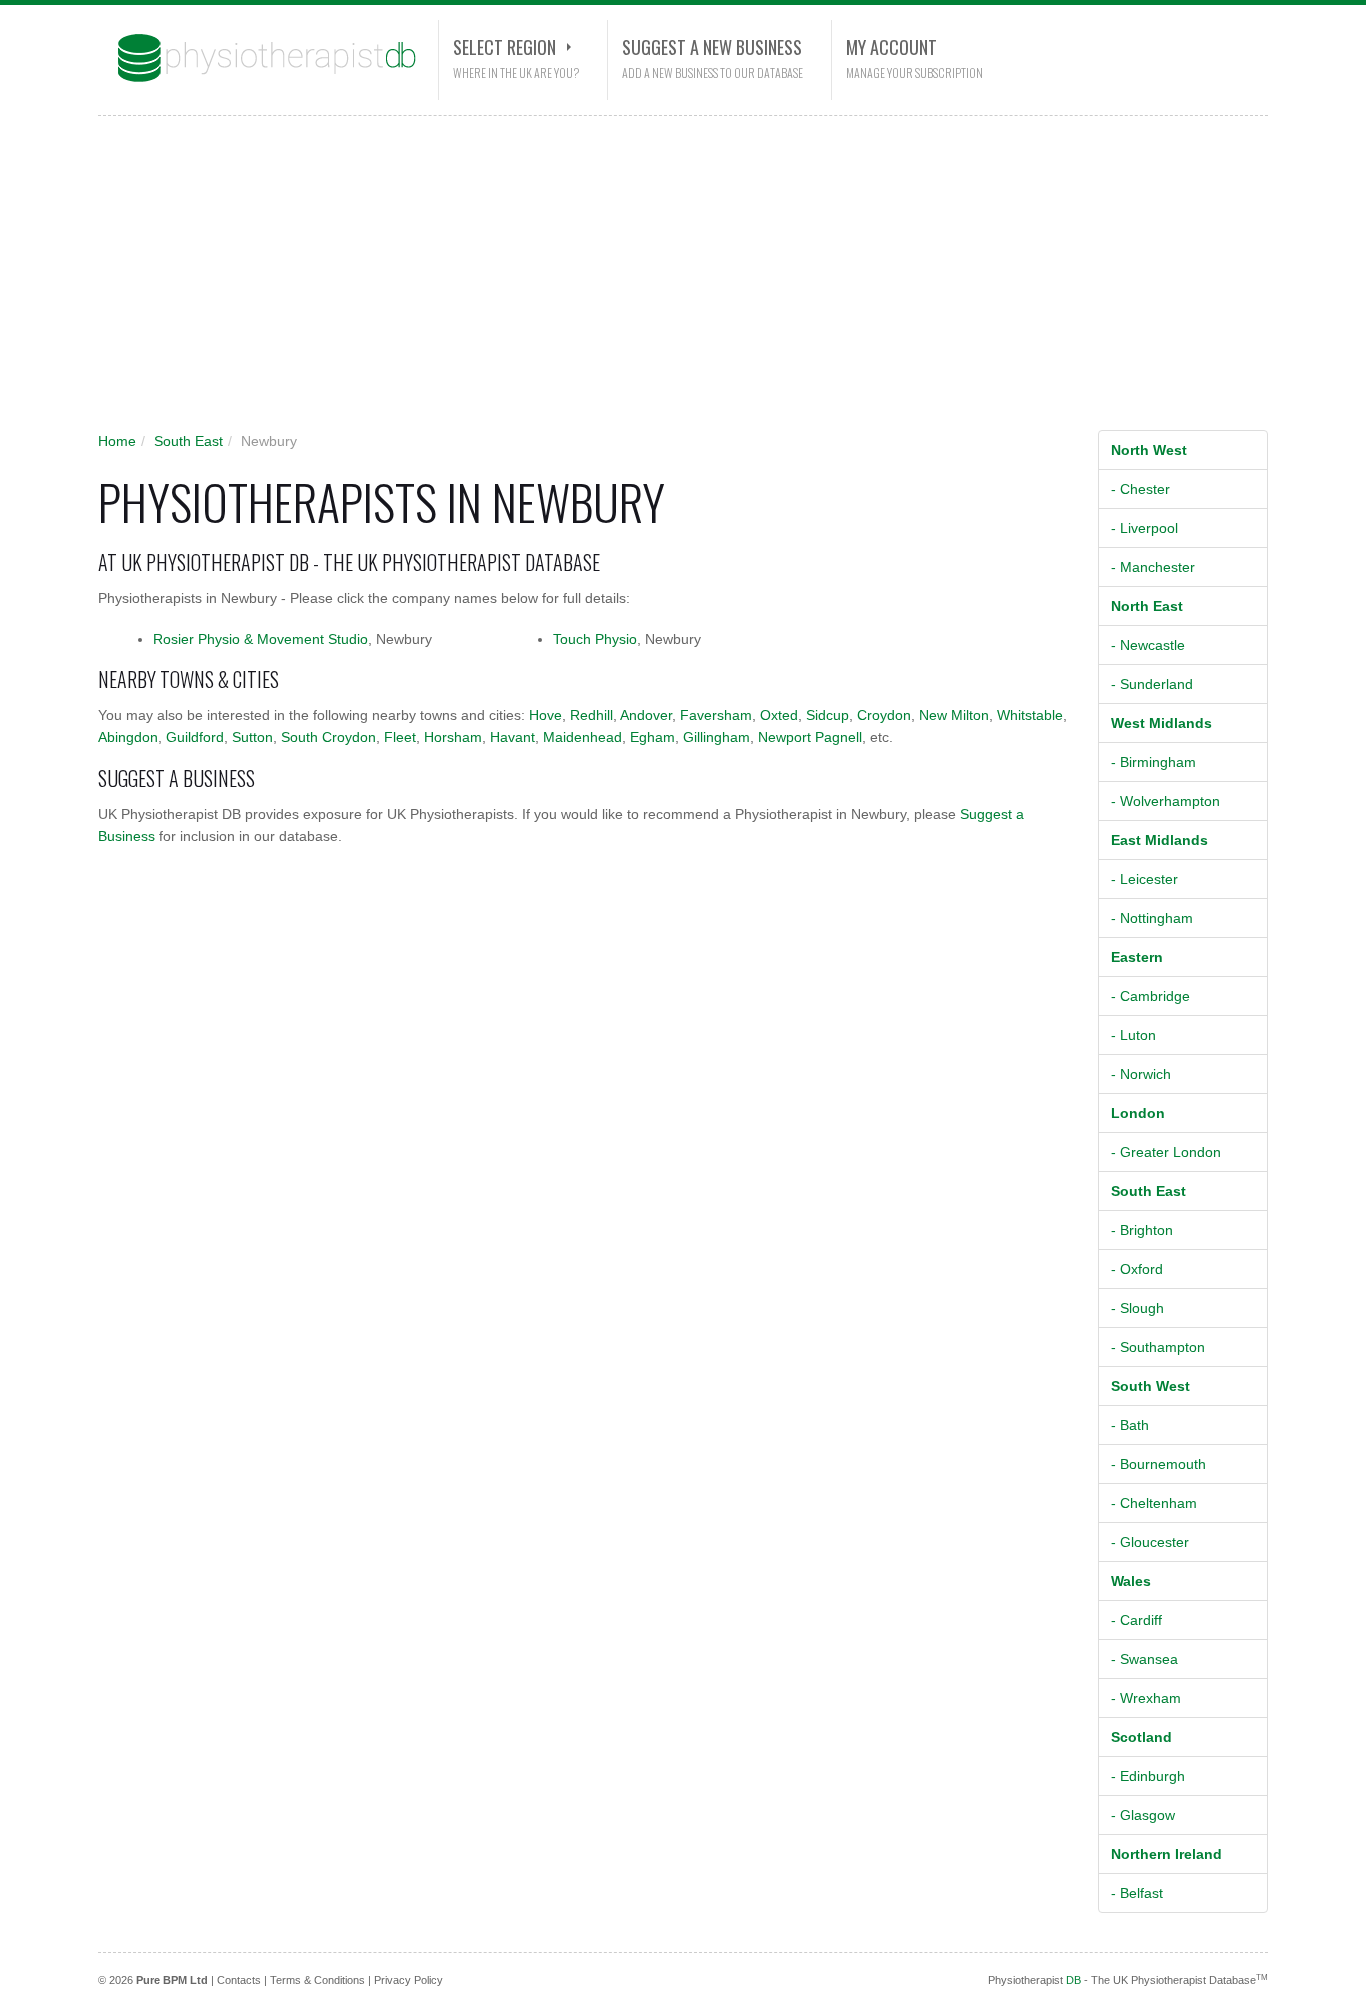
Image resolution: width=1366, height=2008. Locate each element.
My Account (891, 47)
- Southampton (1158, 1347)
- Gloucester (1150, 1542)
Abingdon (128, 737)
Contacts (239, 1980)
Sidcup (827, 715)
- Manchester (1153, 567)
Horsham (453, 737)
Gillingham (716, 737)
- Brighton (1142, 1230)
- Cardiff (1136, 1620)
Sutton (252, 737)
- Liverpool (1144, 528)
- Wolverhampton (1165, 801)
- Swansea (1144, 1659)
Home (117, 441)
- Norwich (1141, 1074)
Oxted (779, 715)
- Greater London (1166, 1152)
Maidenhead (582, 737)
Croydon (884, 715)
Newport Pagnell (810, 737)
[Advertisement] (668, 280)
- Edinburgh (1148, 1776)
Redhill (591, 715)
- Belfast (1137, 1893)
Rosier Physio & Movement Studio (260, 639)
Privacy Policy (408, 1980)
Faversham (716, 715)
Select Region (504, 47)
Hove (545, 715)
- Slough (1137, 1308)
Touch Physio (595, 639)
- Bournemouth (1158, 1464)
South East (188, 441)
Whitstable (1030, 715)
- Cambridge (1150, 996)
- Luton (1133, 1035)
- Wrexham (1146, 1698)
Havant (512, 737)
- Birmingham (1153, 762)
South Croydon (328, 737)
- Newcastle (1148, 645)
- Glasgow (1143, 1815)
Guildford (195, 737)
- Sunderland (1152, 684)
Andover (646, 715)
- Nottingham (1152, 918)
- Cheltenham (1154, 1503)
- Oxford (1137, 1269)
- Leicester (1144, 879)
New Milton (954, 715)
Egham (652, 737)
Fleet (400, 737)
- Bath (1130, 1425)
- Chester (1140, 489)
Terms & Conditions (317, 1980)
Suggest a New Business (712, 47)
